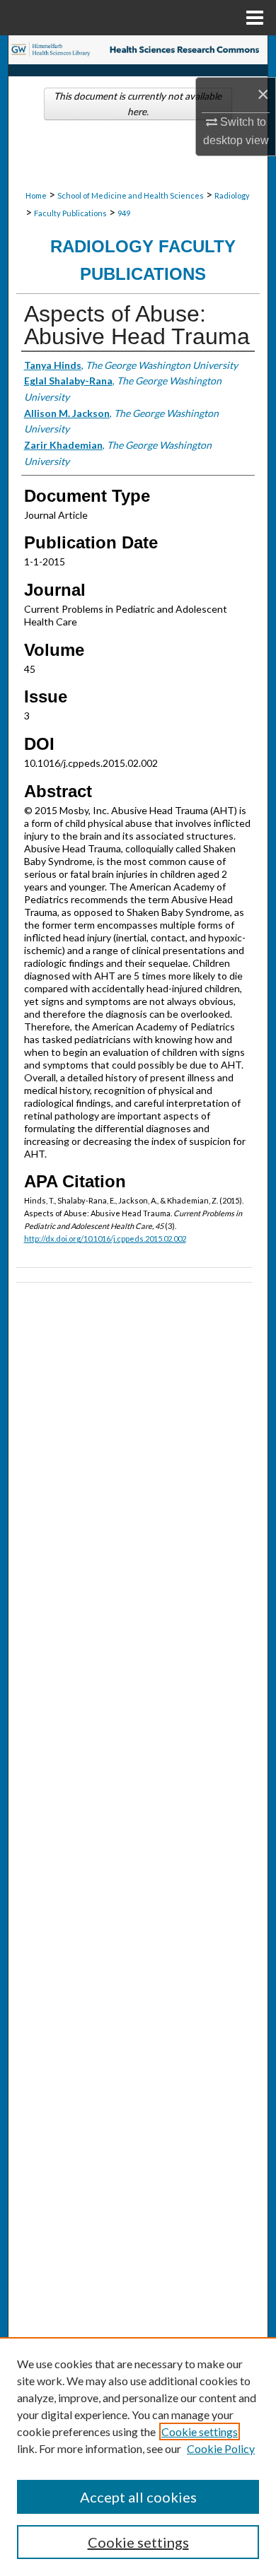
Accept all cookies (138, 2497)
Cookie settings (200, 2431)
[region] (138, 2457)
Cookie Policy (221, 2448)
